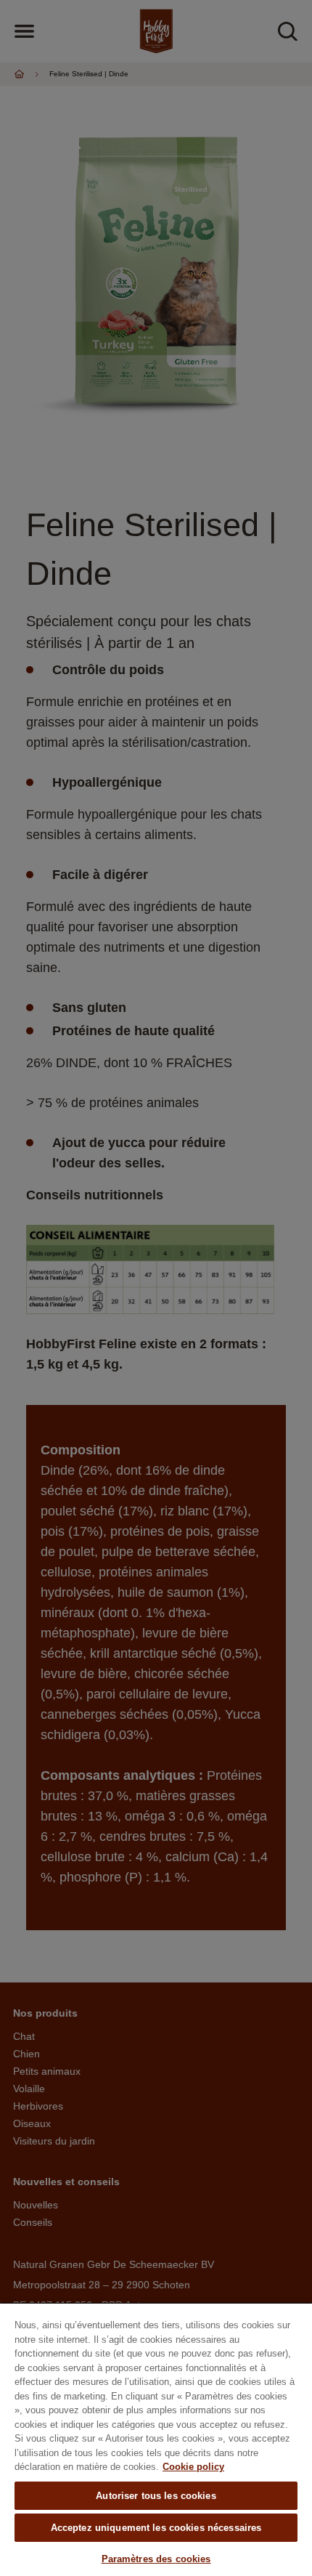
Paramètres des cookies (156, 2559)
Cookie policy (193, 2467)
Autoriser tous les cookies (156, 2496)
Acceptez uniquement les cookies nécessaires (156, 2528)
